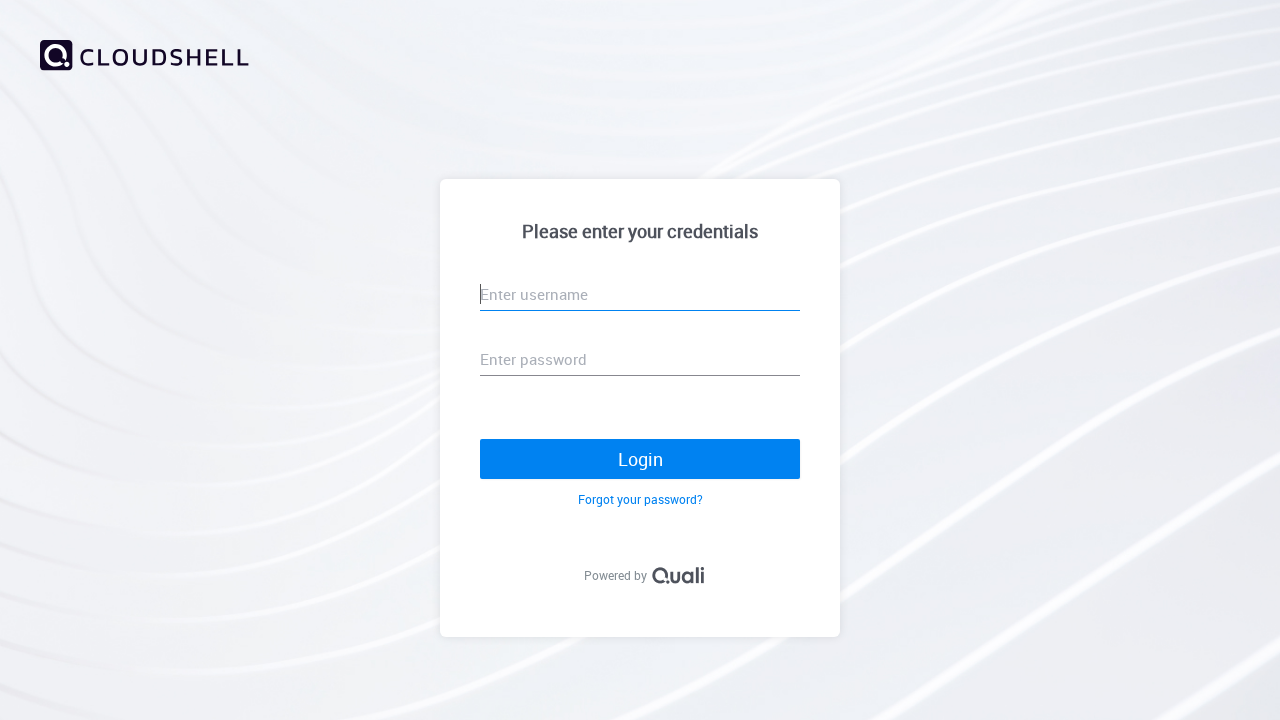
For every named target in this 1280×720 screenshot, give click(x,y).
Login (640, 459)
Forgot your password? (640, 499)
